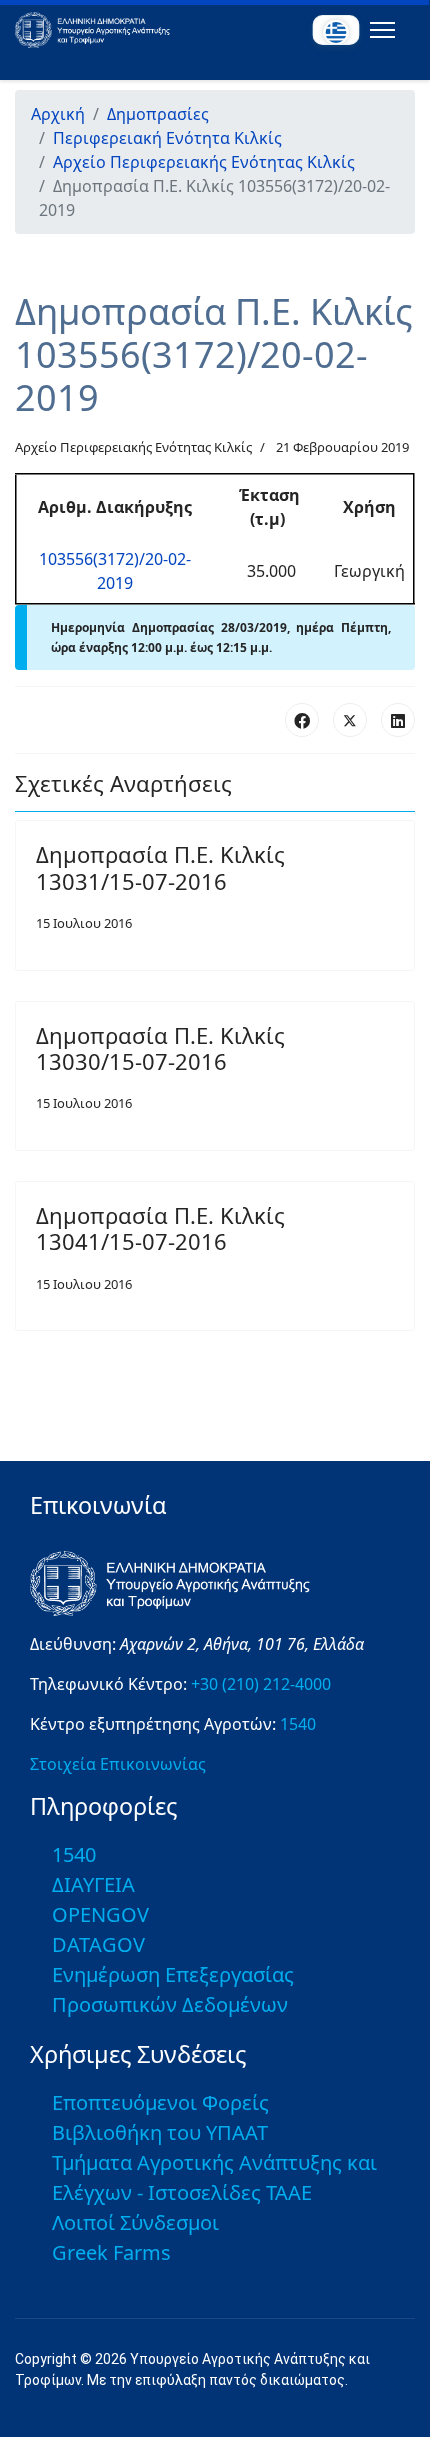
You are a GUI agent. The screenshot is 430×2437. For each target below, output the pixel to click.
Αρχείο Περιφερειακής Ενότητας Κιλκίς (133, 447)
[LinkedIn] (398, 720)
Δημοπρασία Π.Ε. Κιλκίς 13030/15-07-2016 (160, 1048)
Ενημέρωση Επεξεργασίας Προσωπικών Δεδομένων (173, 1989)
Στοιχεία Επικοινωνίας (118, 1764)
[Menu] (378, 30)
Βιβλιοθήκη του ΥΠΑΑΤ (160, 2132)
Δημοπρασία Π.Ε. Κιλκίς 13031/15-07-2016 (160, 867)
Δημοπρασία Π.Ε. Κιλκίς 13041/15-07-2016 (160, 1228)
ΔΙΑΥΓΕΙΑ (93, 1884)
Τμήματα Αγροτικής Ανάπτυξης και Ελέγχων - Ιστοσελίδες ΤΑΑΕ (214, 2177)
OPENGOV (100, 1914)
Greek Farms (111, 2252)
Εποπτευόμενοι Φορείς (160, 2102)
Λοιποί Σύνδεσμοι (135, 2222)
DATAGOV (98, 1944)
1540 (298, 1724)
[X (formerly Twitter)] (350, 720)
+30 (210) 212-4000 (261, 1684)
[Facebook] (302, 720)
